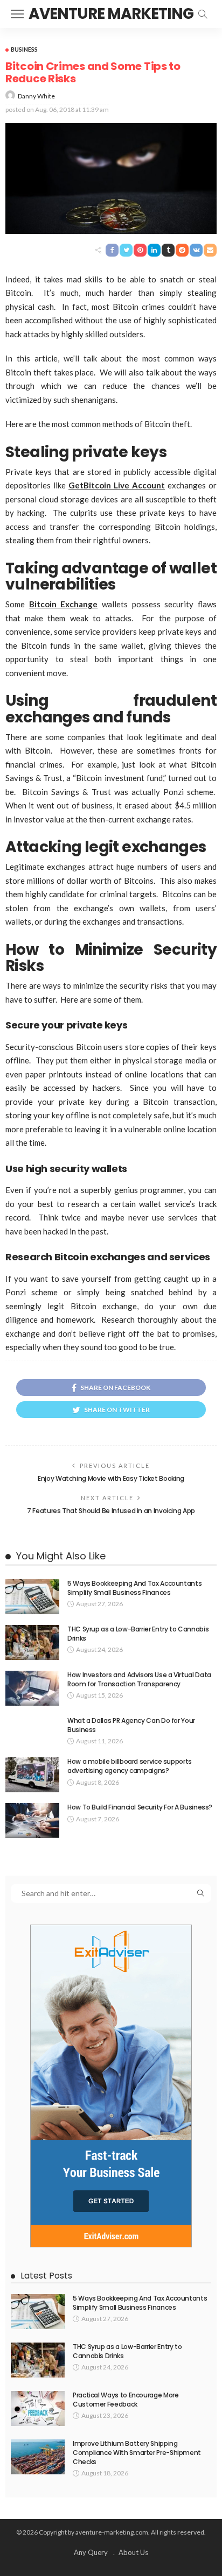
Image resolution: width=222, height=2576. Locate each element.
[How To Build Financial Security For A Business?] (32, 1821)
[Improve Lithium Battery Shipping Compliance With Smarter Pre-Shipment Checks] (38, 2457)
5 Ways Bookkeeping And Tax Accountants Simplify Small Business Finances (134, 1588)
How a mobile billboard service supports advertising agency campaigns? (130, 1766)
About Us (133, 2552)
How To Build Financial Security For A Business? (140, 1807)
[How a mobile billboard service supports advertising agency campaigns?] (32, 1775)
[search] (203, 14)
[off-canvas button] (17, 14)
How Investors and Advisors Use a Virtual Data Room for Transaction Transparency (139, 1679)
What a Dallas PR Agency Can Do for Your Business (131, 1725)
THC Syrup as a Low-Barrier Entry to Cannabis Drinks (138, 1634)
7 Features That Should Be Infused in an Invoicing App (111, 1511)
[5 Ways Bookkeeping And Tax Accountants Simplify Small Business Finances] (32, 1597)
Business (24, 49)
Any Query (91, 2552)
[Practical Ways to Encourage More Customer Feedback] (38, 2408)
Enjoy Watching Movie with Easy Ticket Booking (111, 1478)
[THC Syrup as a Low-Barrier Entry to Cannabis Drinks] (32, 1642)
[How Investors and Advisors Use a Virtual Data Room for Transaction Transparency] (32, 1688)
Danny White (36, 96)
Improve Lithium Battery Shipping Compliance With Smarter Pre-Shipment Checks (137, 2453)
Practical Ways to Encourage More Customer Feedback (126, 2400)
